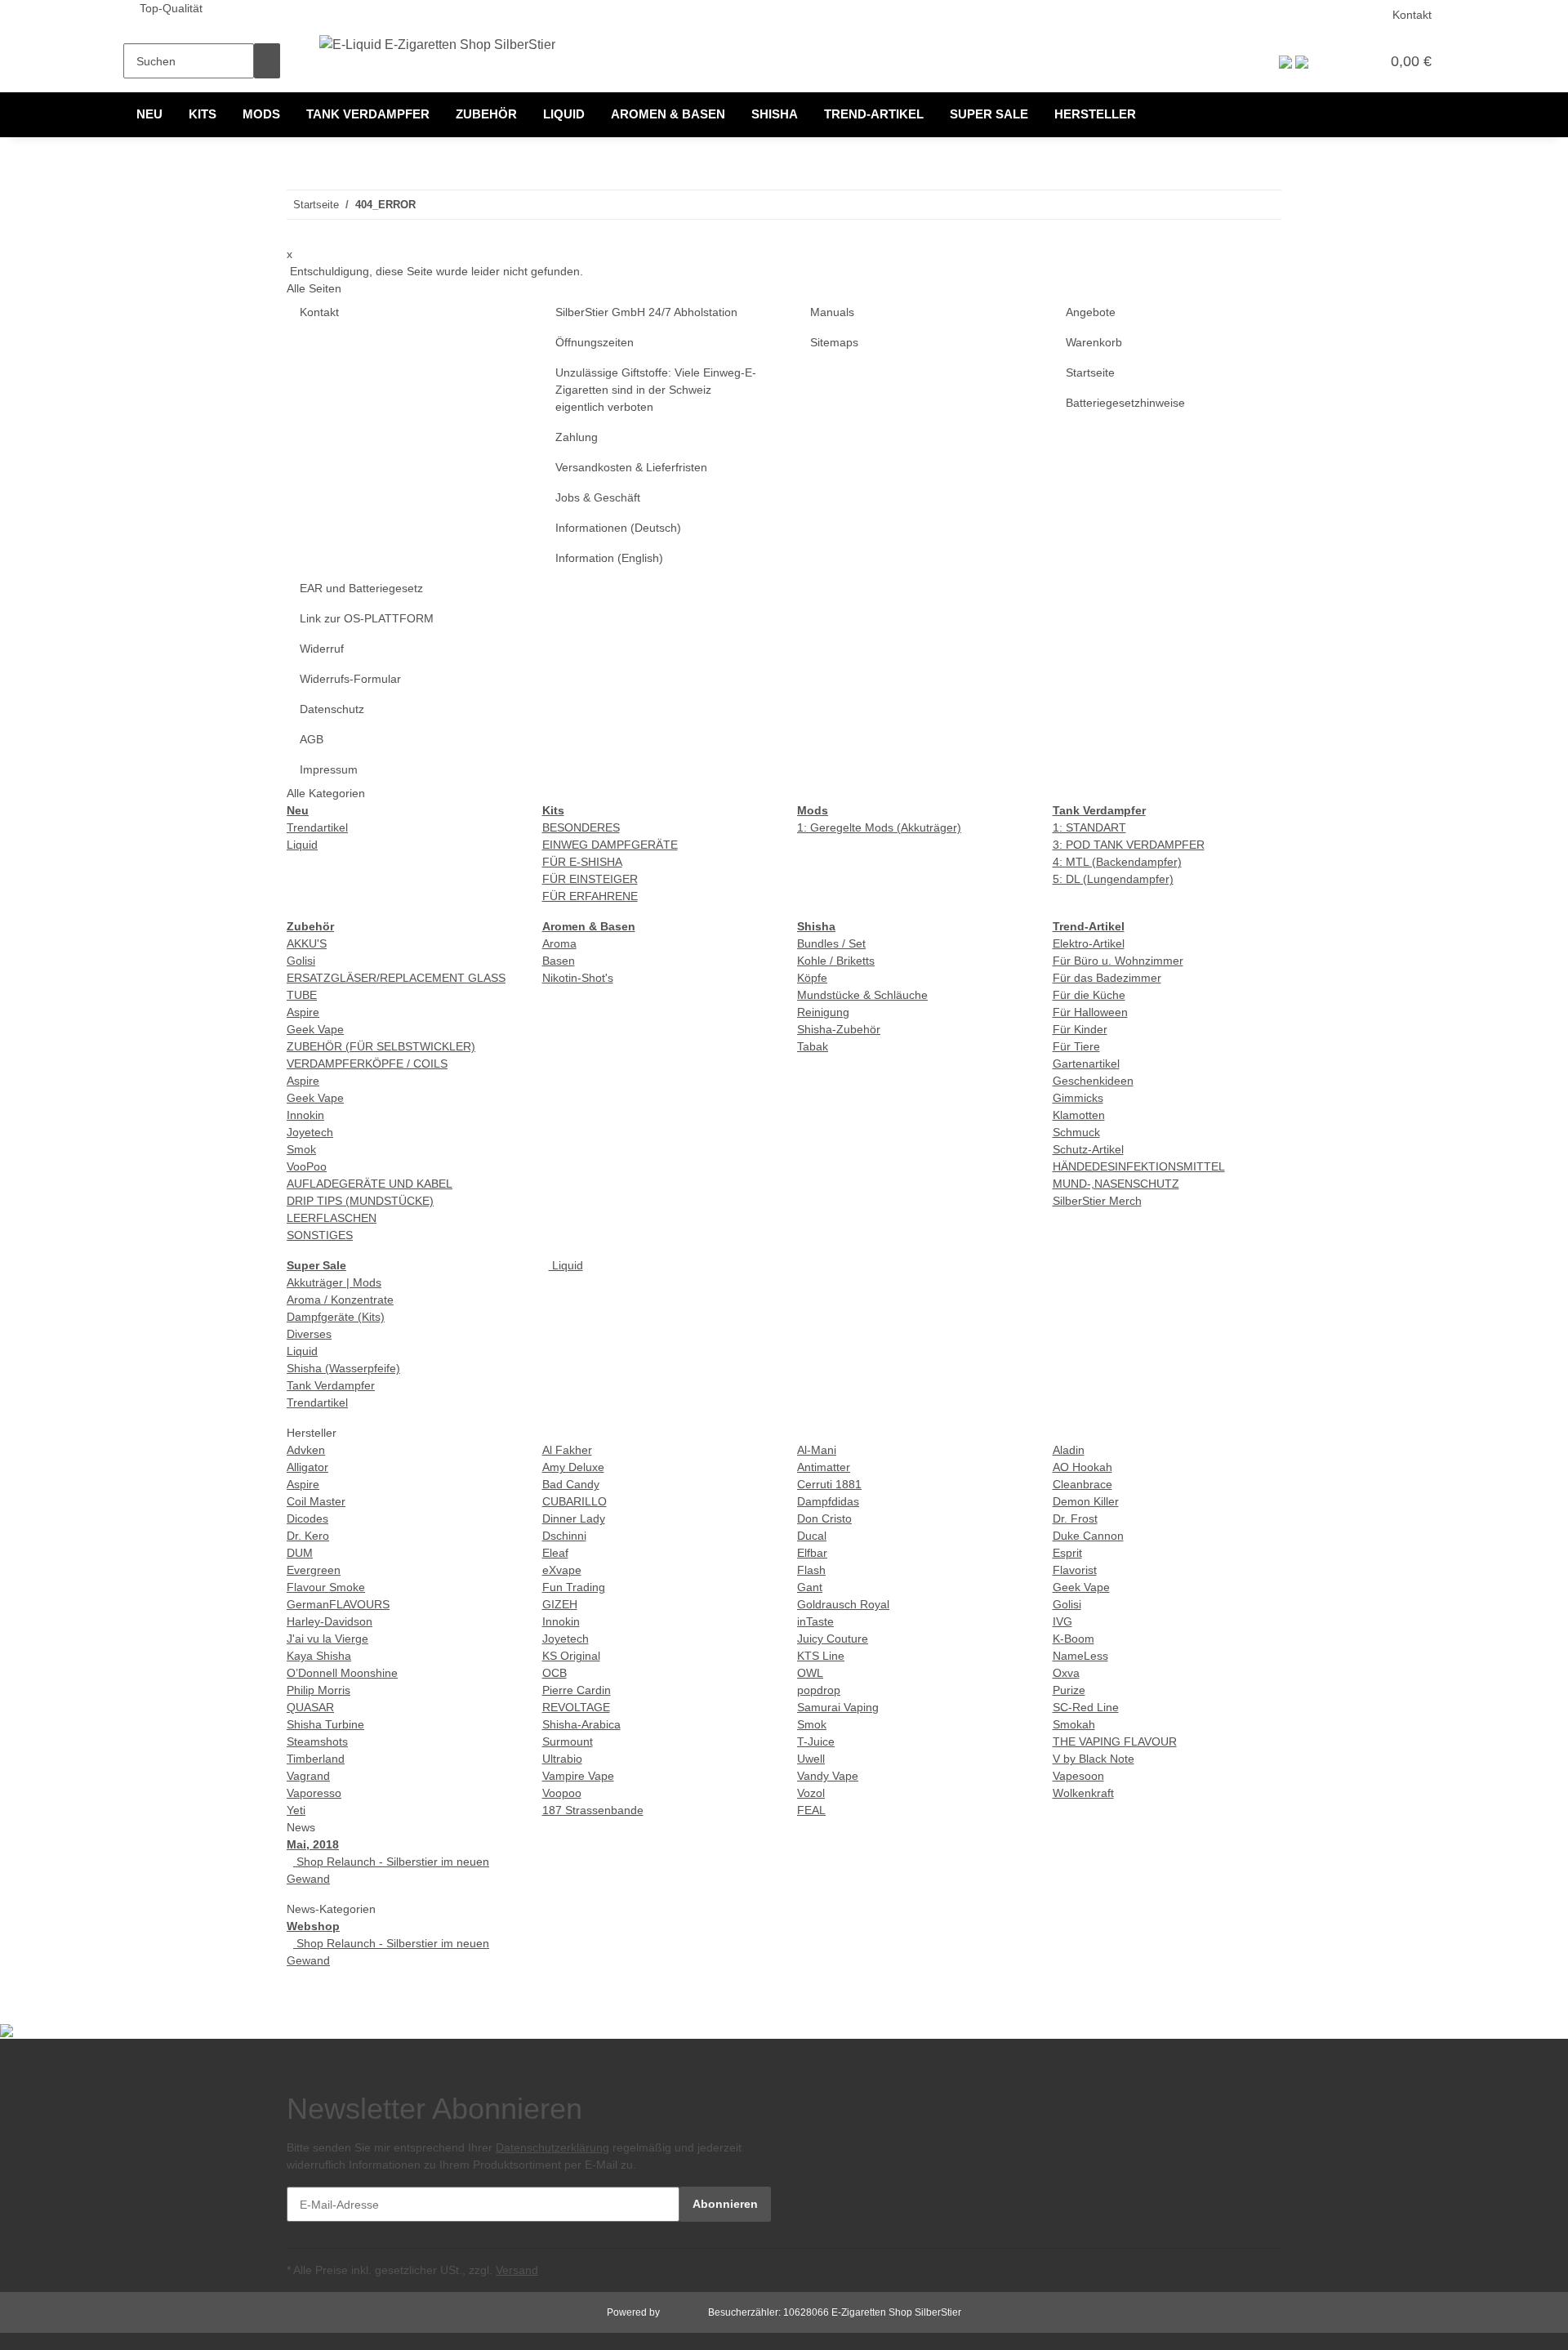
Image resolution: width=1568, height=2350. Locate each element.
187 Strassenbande (593, 1810)
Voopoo (562, 1793)
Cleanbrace (1082, 1484)
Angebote (1091, 312)
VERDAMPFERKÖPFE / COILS (367, 1064)
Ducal (812, 1536)
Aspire (303, 1012)
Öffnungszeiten (595, 342)
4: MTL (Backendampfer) (1117, 862)
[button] (1334, 61)
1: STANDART (1089, 827)
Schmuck (1076, 1132)
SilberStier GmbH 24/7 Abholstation (646, 312)
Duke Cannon (1088, 1536)
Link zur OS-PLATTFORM (367, 618)
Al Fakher (567, 1450)
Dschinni (564, 1536)
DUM (300, 1553)
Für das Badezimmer (1107, 978)
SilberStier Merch (1097, 1201)
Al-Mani (817, 1450)
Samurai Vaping (838, 1707)
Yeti (296, 1810)
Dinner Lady (574, 1518)
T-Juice (816, 1741)
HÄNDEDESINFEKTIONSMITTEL (1139, 1166)
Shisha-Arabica (581, 1724)
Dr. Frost (1075, 1518)
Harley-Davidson (330, 1621)
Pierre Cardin (577, 1690)
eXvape (562, 1570)
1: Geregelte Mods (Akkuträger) (879, 827)
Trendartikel (317, 827)
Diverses (309, 1334)
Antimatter (824, 1467)
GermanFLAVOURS (338, 1604)
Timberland (316, 1759)
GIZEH (560, 1604)
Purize (1069, 1690)
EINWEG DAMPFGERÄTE (610, 845)
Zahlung (577, 437)
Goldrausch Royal (843, 1604)
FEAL (811, 1810)
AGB (312, 739)
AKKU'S (307, 943)
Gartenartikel (1086, 1064)
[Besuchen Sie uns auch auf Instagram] (810, 2119)
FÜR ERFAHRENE (590, 896)
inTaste (815, 1621)
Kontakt (1412, 15)
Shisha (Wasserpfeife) (343, 1368)
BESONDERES (581, 827)
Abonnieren (725, 2204)
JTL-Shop (685, 2312)
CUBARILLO (575, 1501)
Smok (301, 1149)
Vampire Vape (578, 1776)
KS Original (571, 1656)
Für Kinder (1080, 1029)
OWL (810, 1673)
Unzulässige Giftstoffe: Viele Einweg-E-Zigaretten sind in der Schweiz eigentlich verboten (656, 390)
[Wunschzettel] (1361, 61)
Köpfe (812, 978)
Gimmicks (1078, 1098)
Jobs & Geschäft (598, 497)
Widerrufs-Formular (350, 679)
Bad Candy (571, 1484)
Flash (811, 1570)
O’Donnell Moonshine (342, 1673)
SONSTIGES (320, 1235)
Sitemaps (834, 342)
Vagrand (308, 1776)
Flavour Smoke (326, 1587)
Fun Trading (574, 1587)
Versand (517, 2270)
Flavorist (1075, 1570)
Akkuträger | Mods (334, 1282)
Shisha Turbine (325, 1724)
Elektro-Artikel (1089, 943)
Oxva (1066, 1673)
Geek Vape (315, 1029)
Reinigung (823, 1012)
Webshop (313, 1926)
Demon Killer (1086, 1501)
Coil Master (316, 1501)
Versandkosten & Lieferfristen (631, 467)
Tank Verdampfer (331, 1385)
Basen (559, 961)
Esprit (1067, 1553)
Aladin (1069, 1450)
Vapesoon (1078, 1776)
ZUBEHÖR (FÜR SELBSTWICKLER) (381, 1046)
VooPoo (307, 1166)
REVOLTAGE (576, 1707)
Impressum (329, 769)
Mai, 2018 (313, 1844)
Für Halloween (1090, 1012)
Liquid (302, 845)
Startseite (1090, 372)
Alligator (307, 1467)
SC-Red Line (1086, 1707)
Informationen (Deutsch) (618, 528)
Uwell (811, 1759)
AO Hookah (1082, 1467)
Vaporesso (314, 1793)
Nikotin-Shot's (578, 978)
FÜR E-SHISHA (582, 862)
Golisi (301, 961)
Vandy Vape (828, 1776)
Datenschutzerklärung (552, 2147)
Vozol (811, 1793)
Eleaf (555, 1553)
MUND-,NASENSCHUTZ (1116, 1184)
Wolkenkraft (1083, 1793)
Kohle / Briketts (836, 961)
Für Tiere (1076, 1046)
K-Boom (1074, 1639)
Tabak (813, 1046)
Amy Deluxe (573, 1467)
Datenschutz (332, 709)
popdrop (819, 1690)
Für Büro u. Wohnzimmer (1118, 961)
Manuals (832, 312)
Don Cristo (824, 1518)
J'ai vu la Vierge (327, 1639)
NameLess (1080, 1656)
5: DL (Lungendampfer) (1113, 879)
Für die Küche (1089, 995)
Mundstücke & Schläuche (862, 995)
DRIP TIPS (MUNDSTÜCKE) (360, 1201)
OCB (555, 1673)
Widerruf (322, 649)
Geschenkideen (1093, 1081)
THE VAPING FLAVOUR (1115, 1741)
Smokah (1074, 1724)
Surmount (568, 1741)
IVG (1062, 1621)
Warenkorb (1094, 342)
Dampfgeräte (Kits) (336, 1317)
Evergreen (314, 1570)
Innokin (305, 1115)
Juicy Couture (833, 1639)
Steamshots (317, 1741)
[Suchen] (267, 61)
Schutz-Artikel (1088, 1149)
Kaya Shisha (319, 1656)
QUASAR (310, 1707)
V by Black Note (1094, 1759)
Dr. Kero (308, 1536)
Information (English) (609, 558)
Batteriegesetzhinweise (1125, 403)
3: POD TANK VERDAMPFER (1129, 845)
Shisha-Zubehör (839, 1029)
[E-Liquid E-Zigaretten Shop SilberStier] (437, 45)
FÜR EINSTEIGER (590, 879)
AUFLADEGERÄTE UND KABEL (370, 1184)
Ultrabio (562, 1759)
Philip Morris (318, 1690)
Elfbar (812, 1553)
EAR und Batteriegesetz (361, 588)
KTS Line (821, 1656)
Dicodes (307, 1518)
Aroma (559, 943)
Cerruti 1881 (829, 1484)
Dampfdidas (828, 1501)
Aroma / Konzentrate (340, 1300)
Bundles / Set (831, 943)
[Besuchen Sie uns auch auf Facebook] (810, 2100)
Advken (306, 1450)
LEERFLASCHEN (332, 1218)
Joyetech (310, 1132)
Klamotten (1079, 1115)
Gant (810, 1587)
